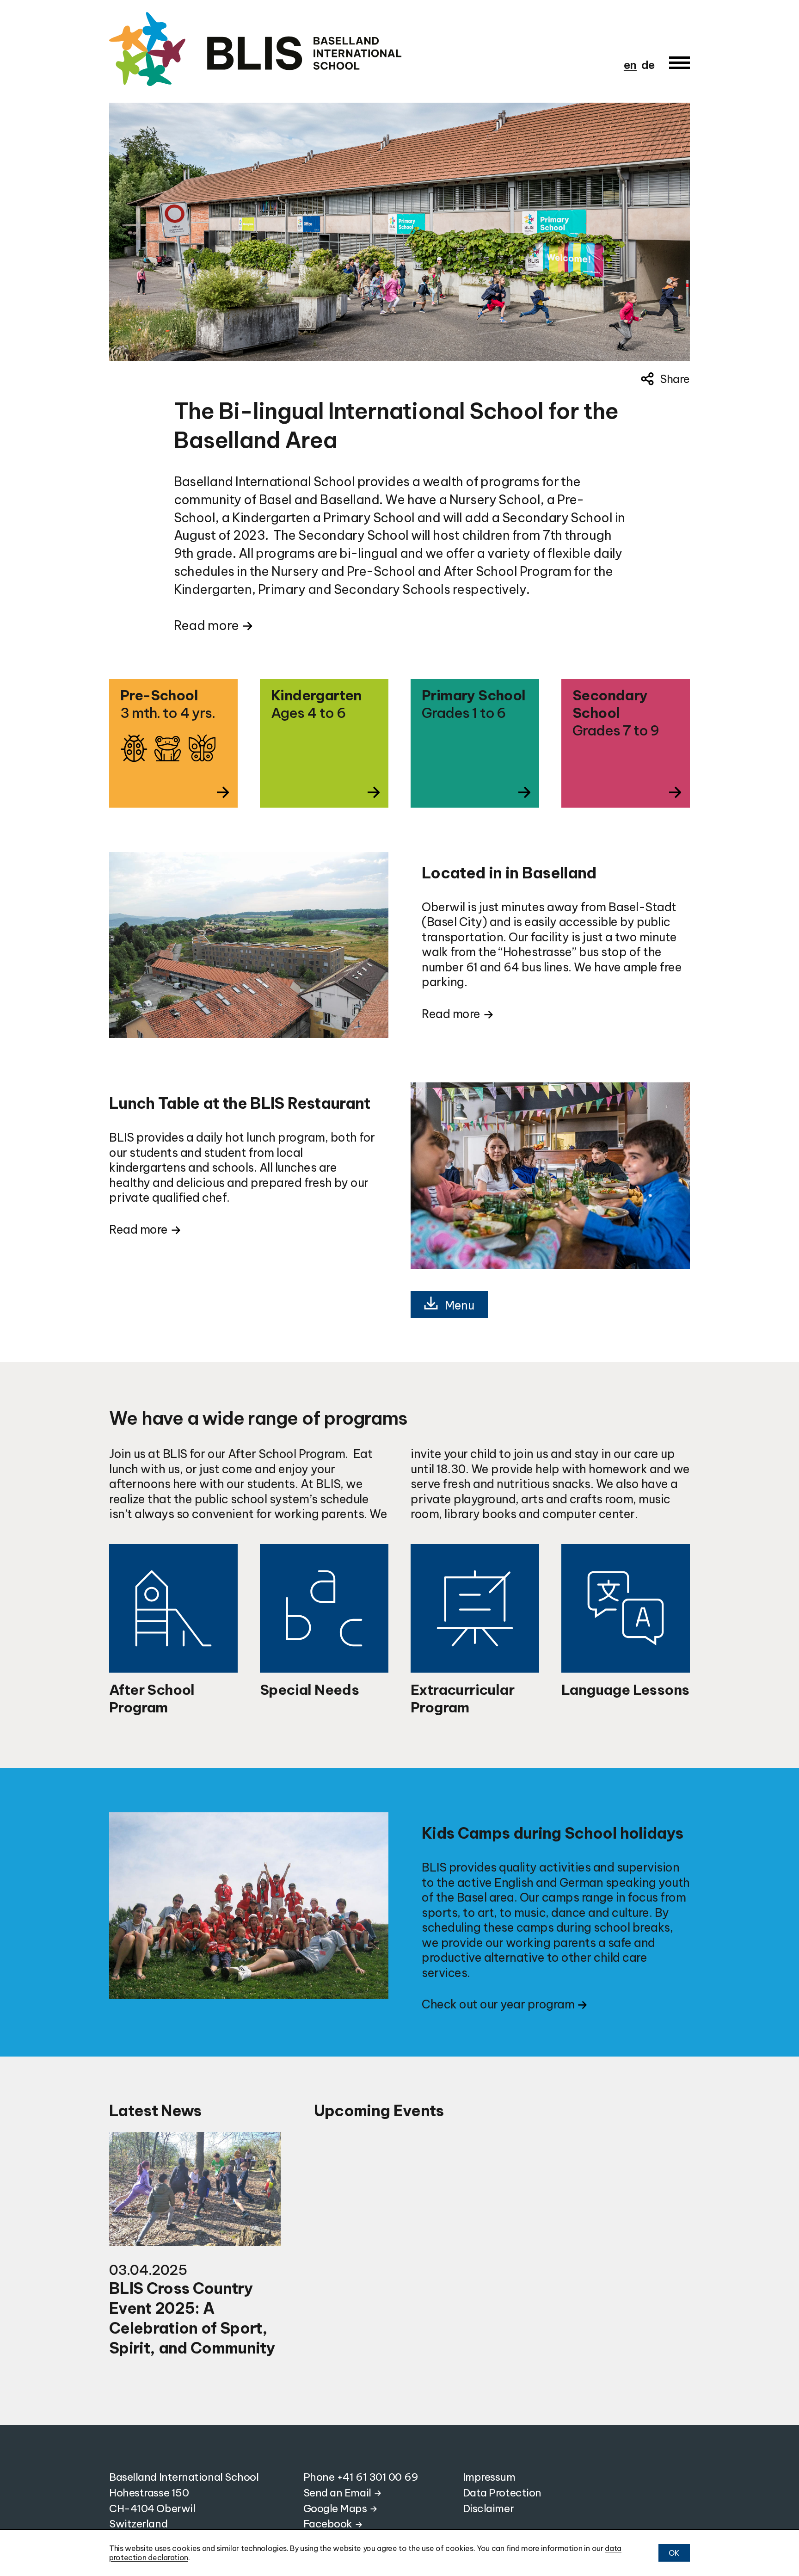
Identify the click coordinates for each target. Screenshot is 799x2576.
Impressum (489, 2477)
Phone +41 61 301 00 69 (361, 2477)
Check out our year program (498, 2004)
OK (674, 2553)
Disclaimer (489, 2508)
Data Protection (502, 2493)
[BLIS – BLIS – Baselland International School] (301, 49)
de (648, 65)
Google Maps (335, 2508)
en (630, 65)
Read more (206, 625)
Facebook (328, 2523)
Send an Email (337, 2493)
